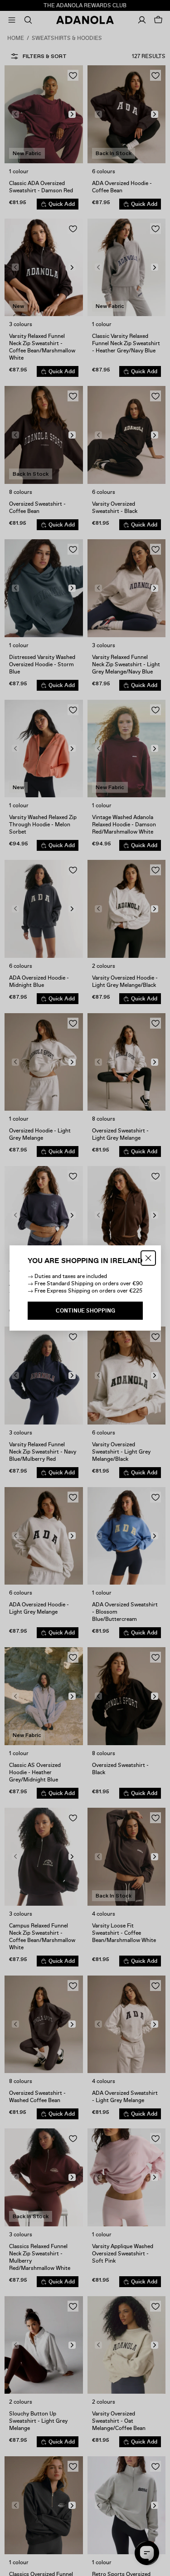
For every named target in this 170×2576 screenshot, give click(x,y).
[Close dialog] (148, 1258)
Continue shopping (85, 1311)
